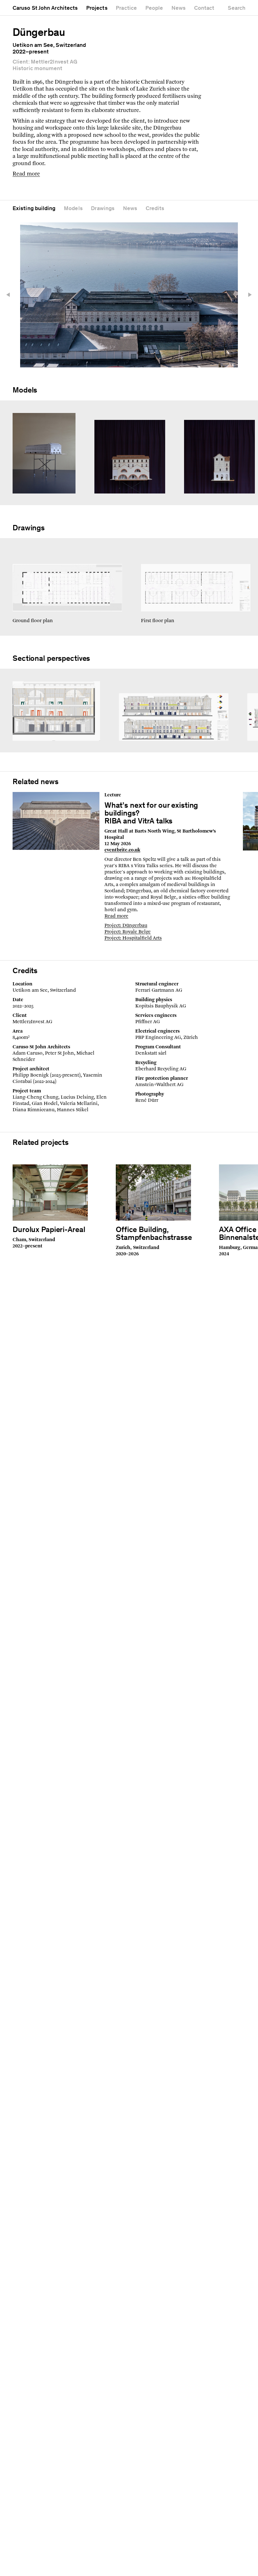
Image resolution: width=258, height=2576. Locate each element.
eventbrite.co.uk (122, 850)
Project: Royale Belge (128, 932)
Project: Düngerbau (126, 926)
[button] (11, 295)
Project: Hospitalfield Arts (133, 938)
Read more (26, 174)
